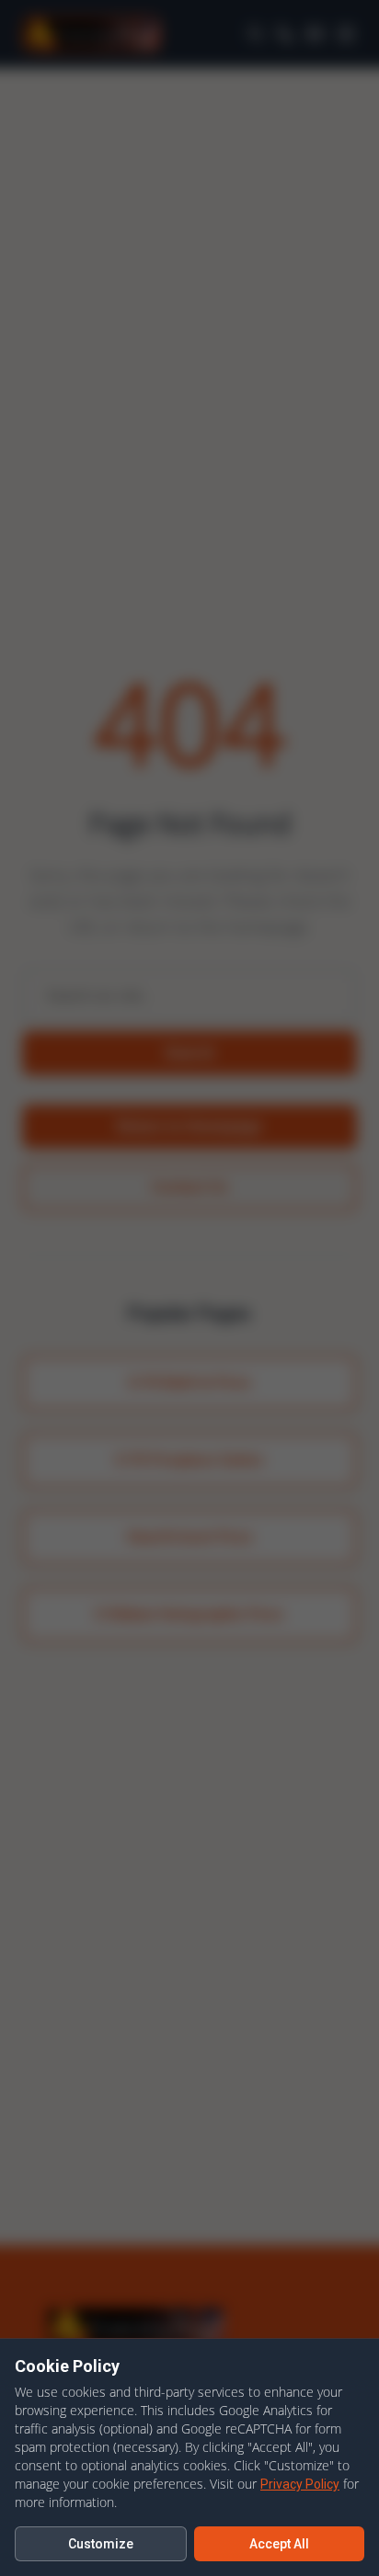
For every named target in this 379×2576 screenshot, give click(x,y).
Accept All (279, 2544)
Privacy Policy (300, 2484)
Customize (101, 2544)
